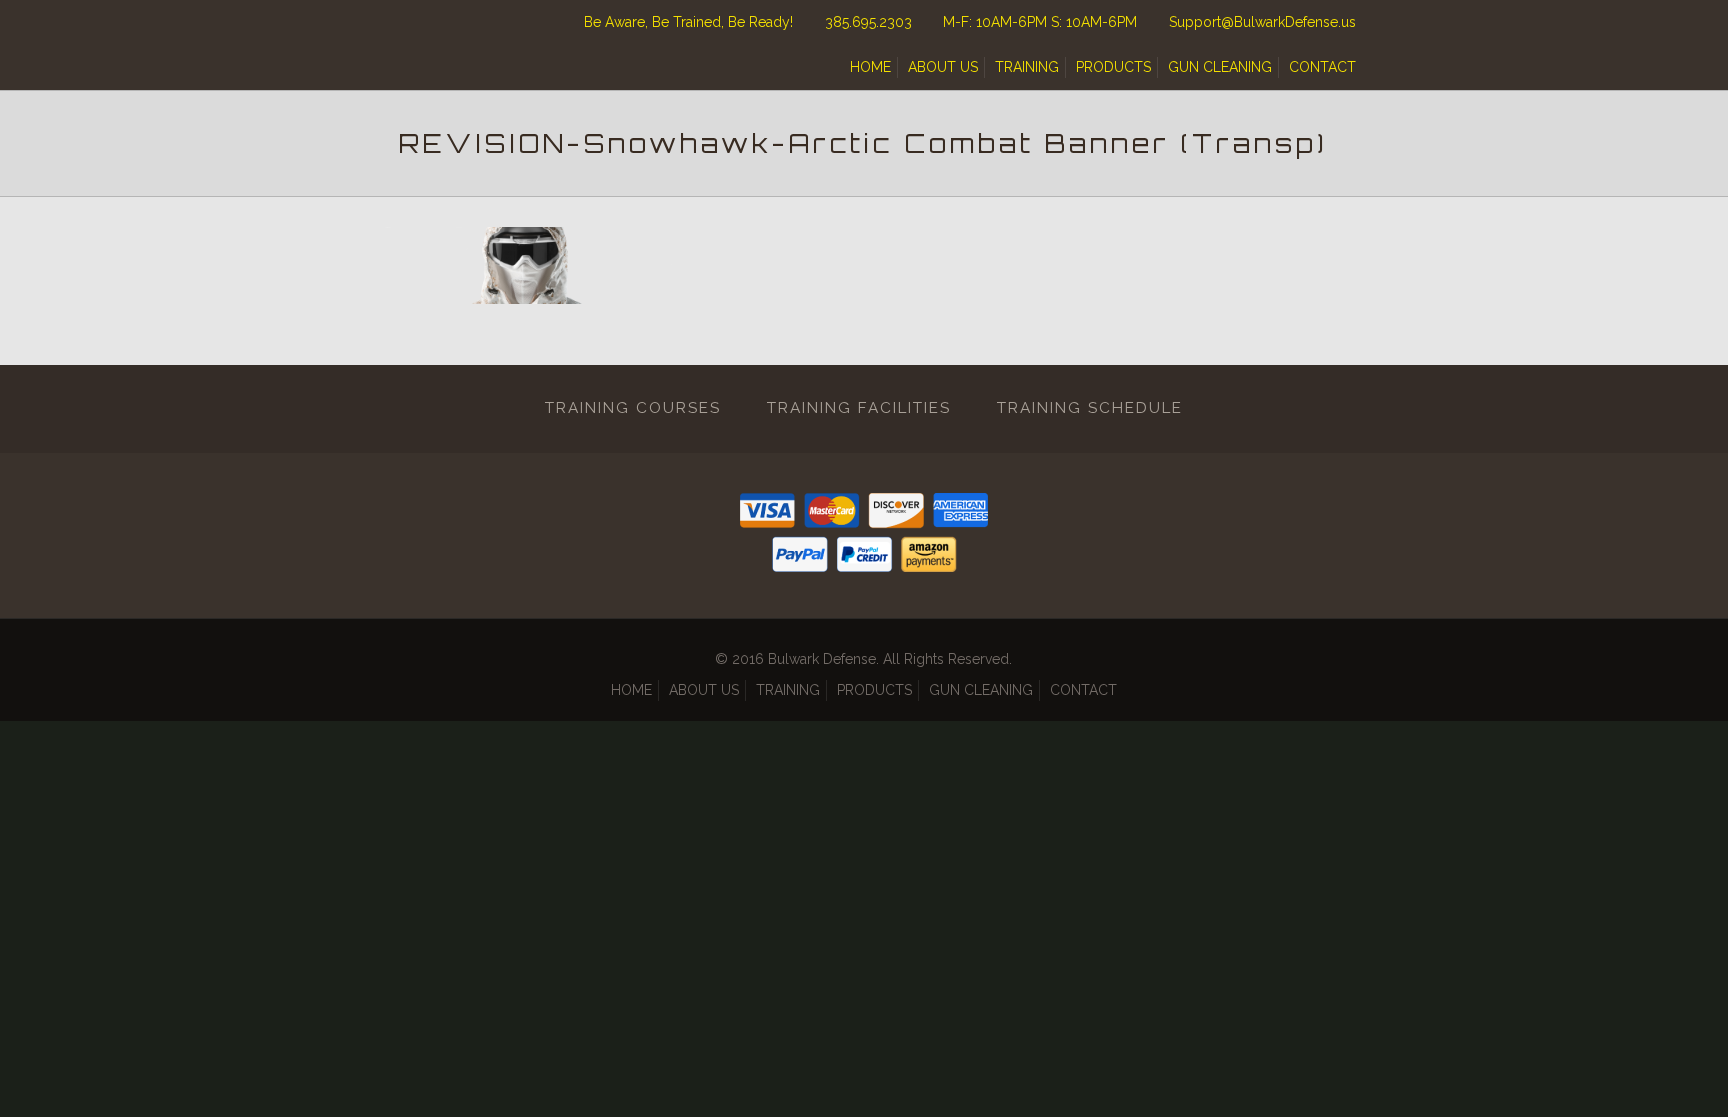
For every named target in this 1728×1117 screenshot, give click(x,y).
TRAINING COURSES (633, 408)
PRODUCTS (1113, 67)
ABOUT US (943, 67)
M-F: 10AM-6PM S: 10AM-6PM (1040, 22)
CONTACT (1322, 67)
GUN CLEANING (1220, 67)
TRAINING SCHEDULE (1090, 408)
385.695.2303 (868, 22)
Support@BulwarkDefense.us (1262, 22)
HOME (870, 67)
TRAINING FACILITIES (859, 408)
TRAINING (1027, 67)
